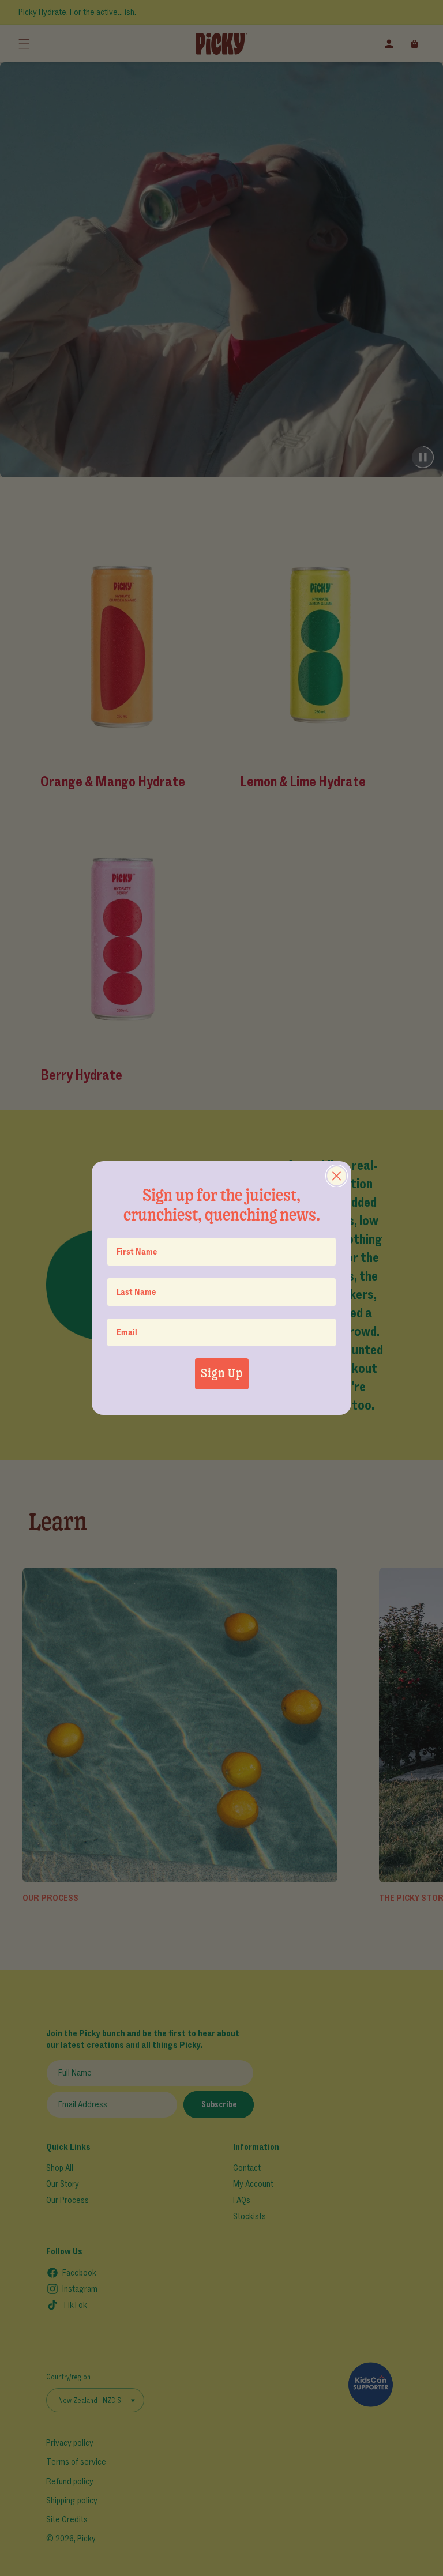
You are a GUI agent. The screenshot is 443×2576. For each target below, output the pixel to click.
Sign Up (222, 1374)
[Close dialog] (337, 1176)
